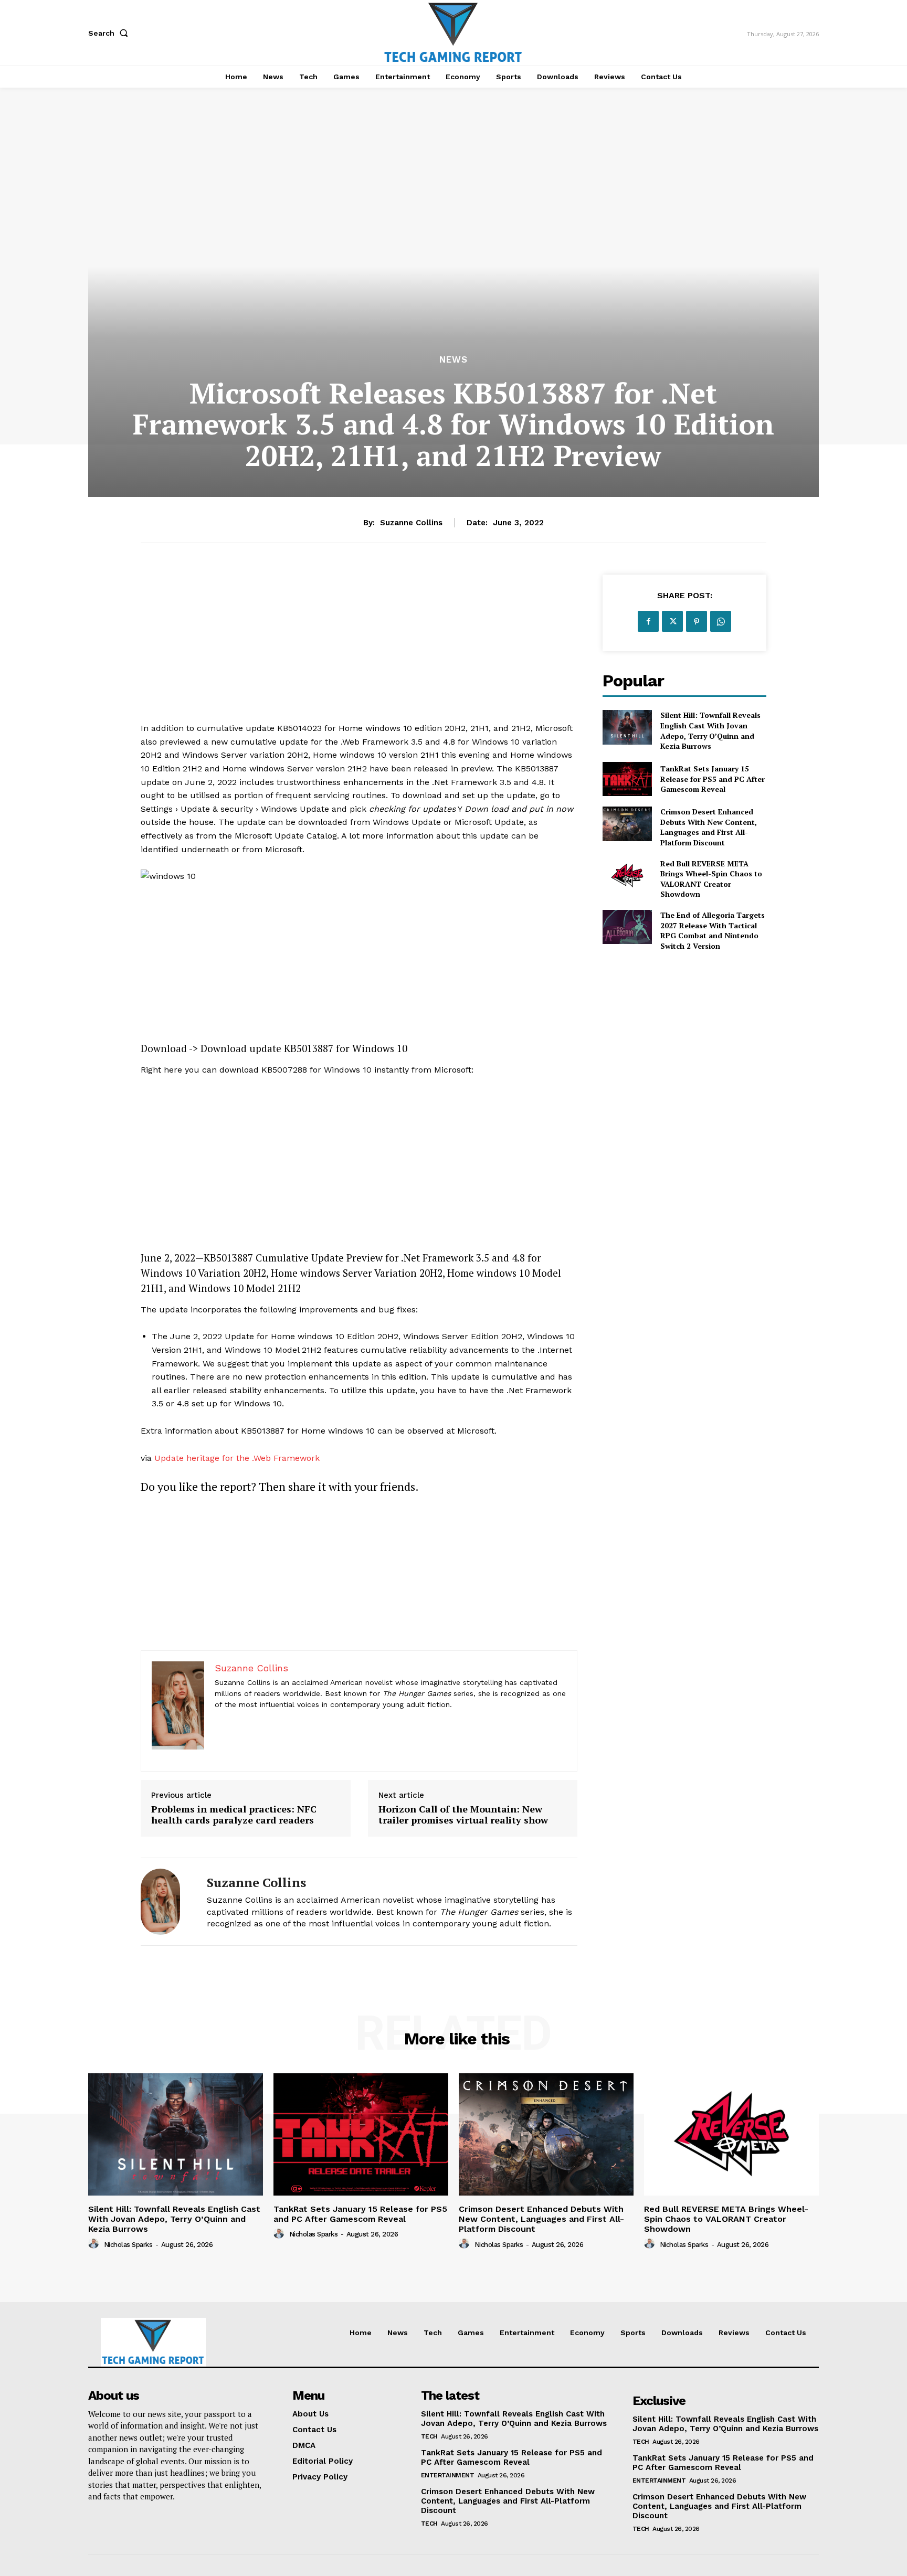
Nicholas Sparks (128, 2245)
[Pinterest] (697, 621)
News (454, 360)
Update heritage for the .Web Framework (237, 1458)
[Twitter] (672, 621)
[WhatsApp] (721, 621)
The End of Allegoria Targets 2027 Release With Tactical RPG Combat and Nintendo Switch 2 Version (713, 930)
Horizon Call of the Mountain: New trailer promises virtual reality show (463, 1815)
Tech (429, 2436)
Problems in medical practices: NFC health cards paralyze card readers (234, 1815)
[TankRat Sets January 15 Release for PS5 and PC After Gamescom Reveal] (627, 779)
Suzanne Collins (411, 523)
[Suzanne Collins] (166, 1902)
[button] (110, 33)
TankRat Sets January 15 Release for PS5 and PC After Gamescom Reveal (713, 779)
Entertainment (448, 2475)
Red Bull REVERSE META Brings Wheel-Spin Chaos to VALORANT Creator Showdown (711, 879)
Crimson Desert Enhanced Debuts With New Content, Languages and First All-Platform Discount (709, 827)
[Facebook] (648, 621)
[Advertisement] (359, 648)
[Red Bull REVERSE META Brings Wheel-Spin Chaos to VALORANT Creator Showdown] (627, 876)
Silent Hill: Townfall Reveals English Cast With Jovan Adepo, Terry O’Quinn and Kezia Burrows (710, 730)
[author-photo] (95, 2244)
